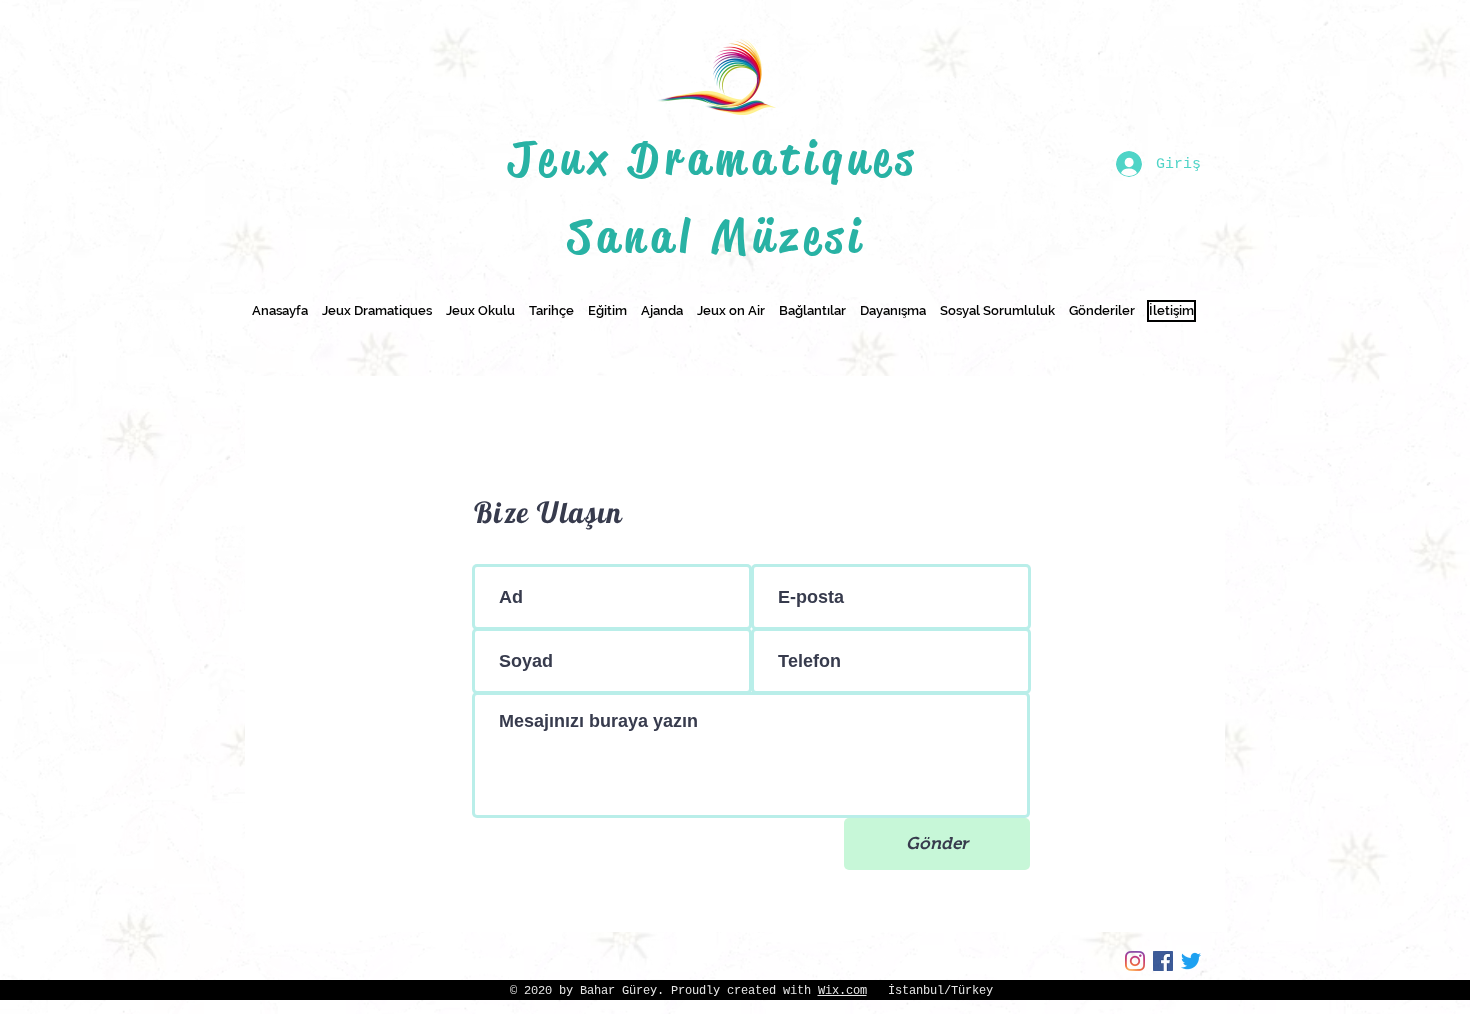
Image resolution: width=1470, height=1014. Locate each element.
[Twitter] (1191, 961)
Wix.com (842, 991)
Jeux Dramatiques (717, 158)
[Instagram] (1135, 961)
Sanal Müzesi (717, 236)
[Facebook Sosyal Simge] (1163, 961)
